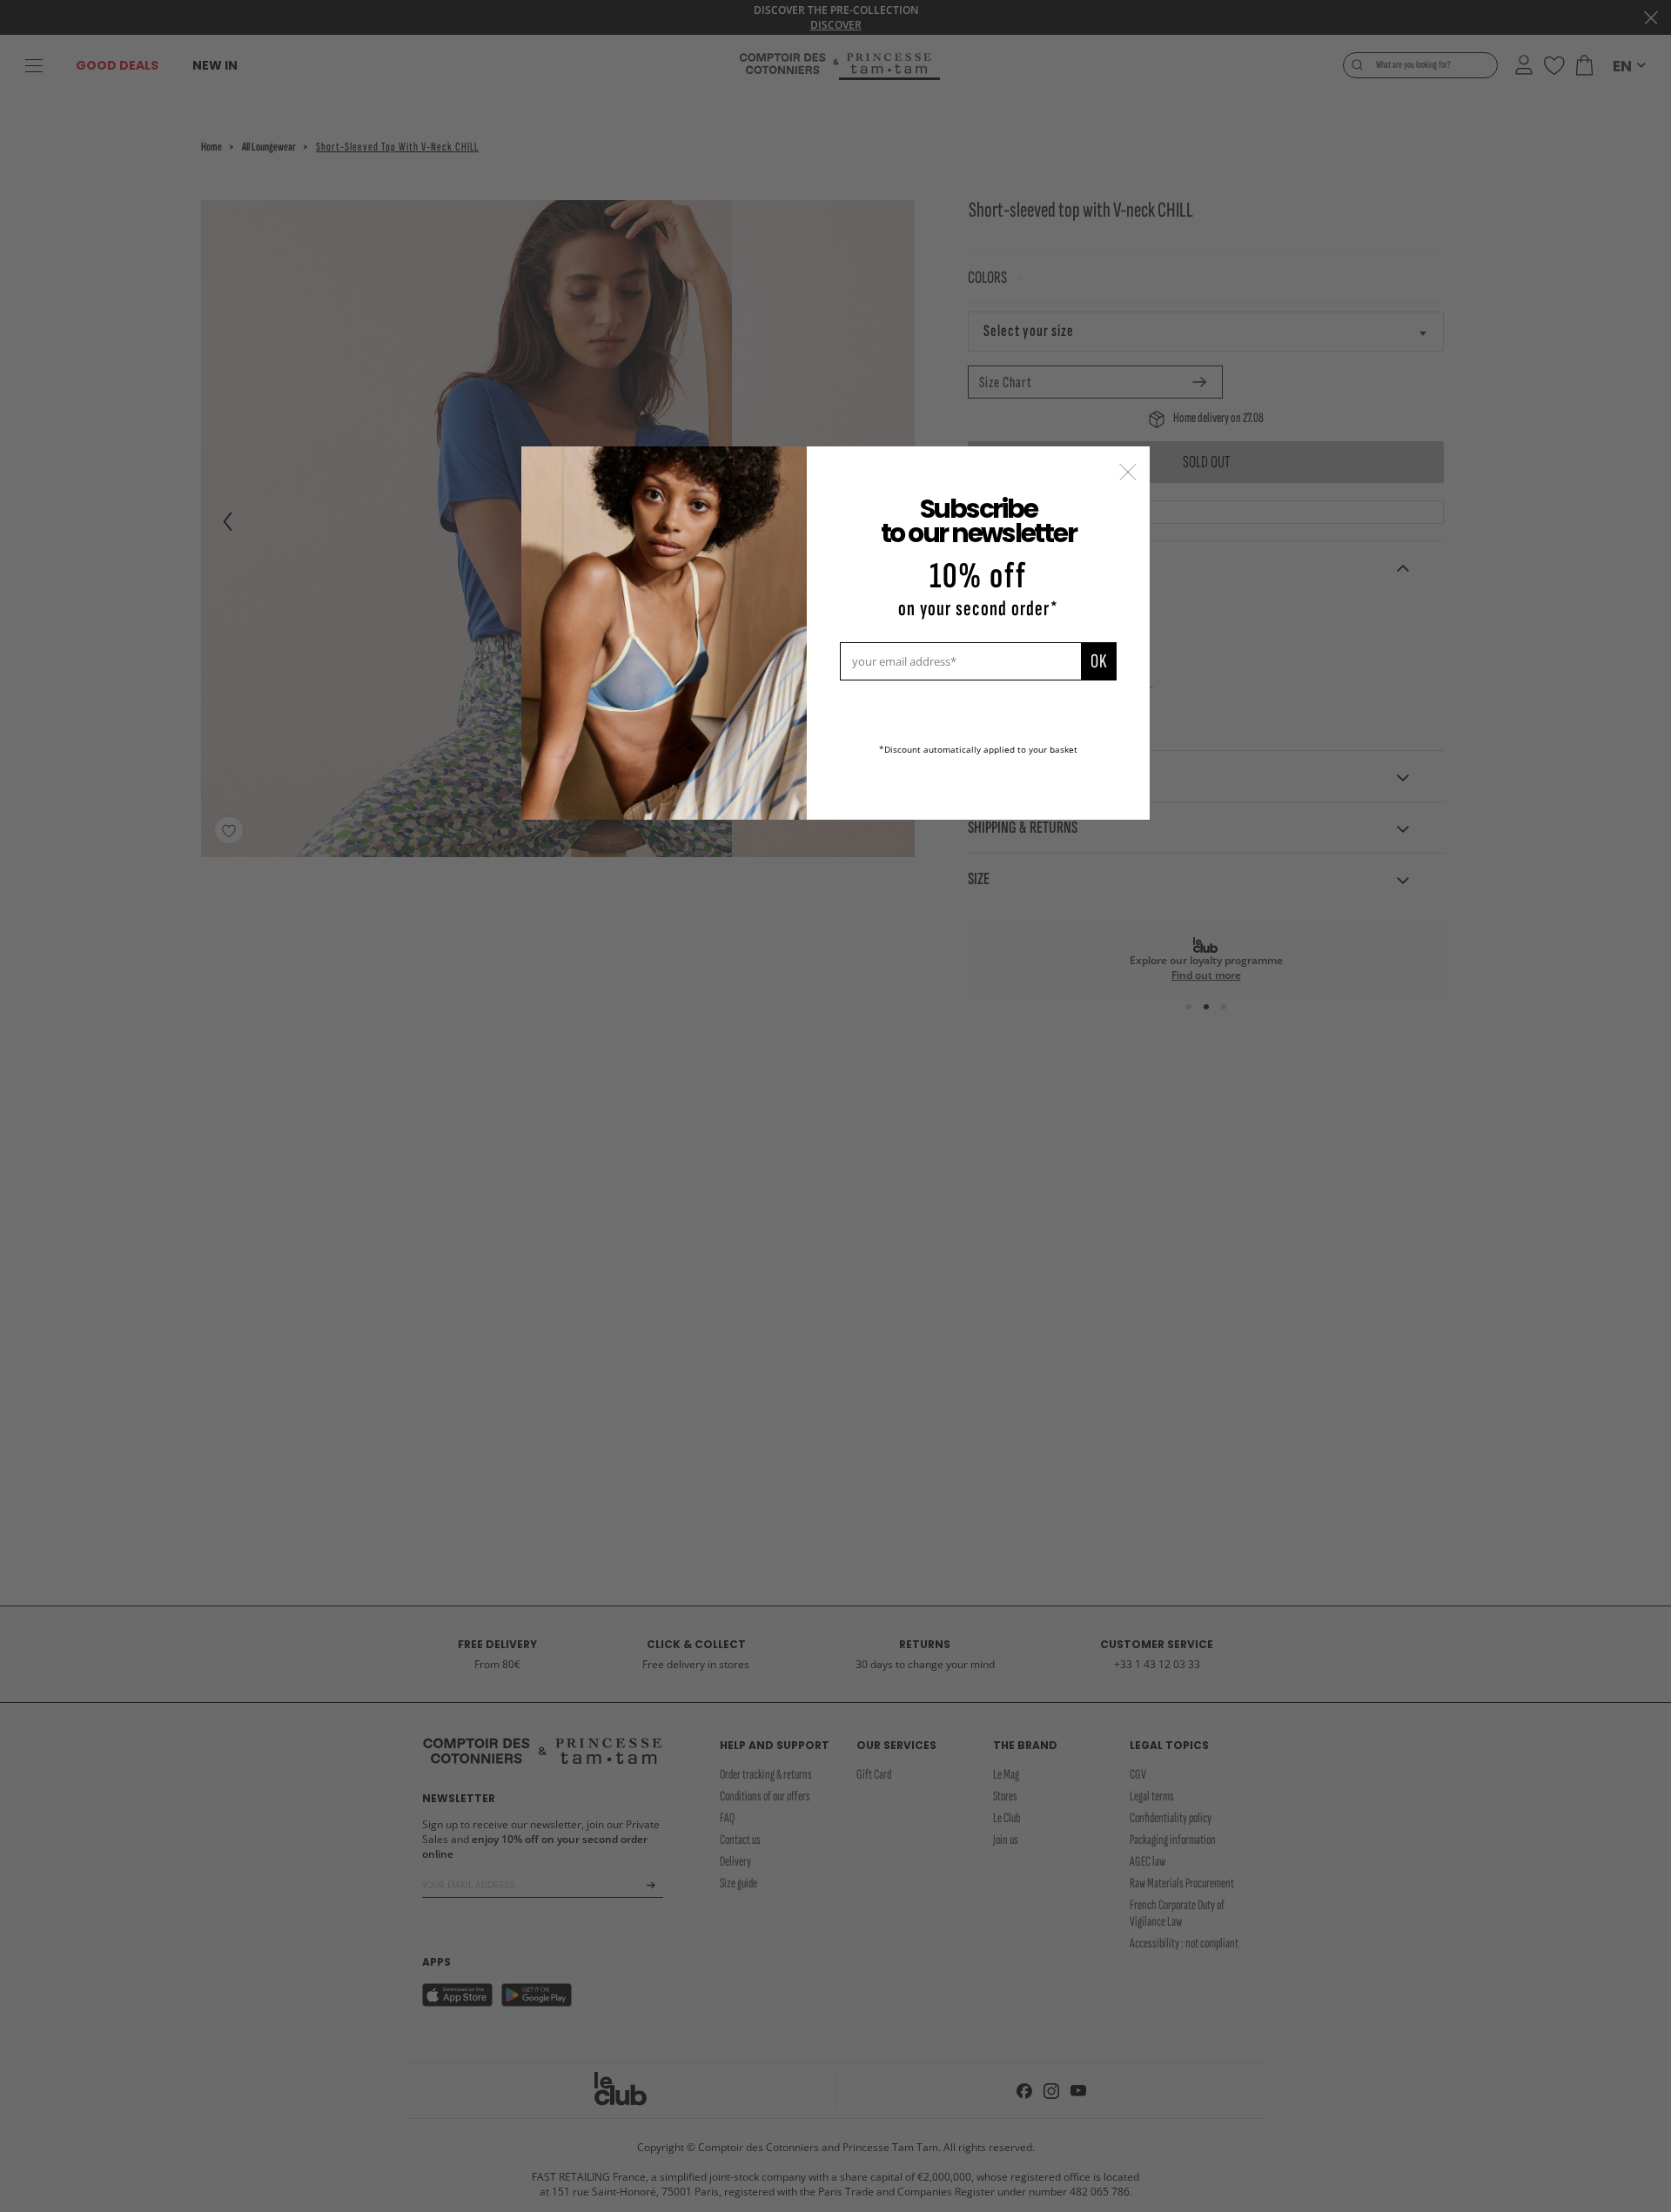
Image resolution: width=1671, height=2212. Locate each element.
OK (1099, 661)
